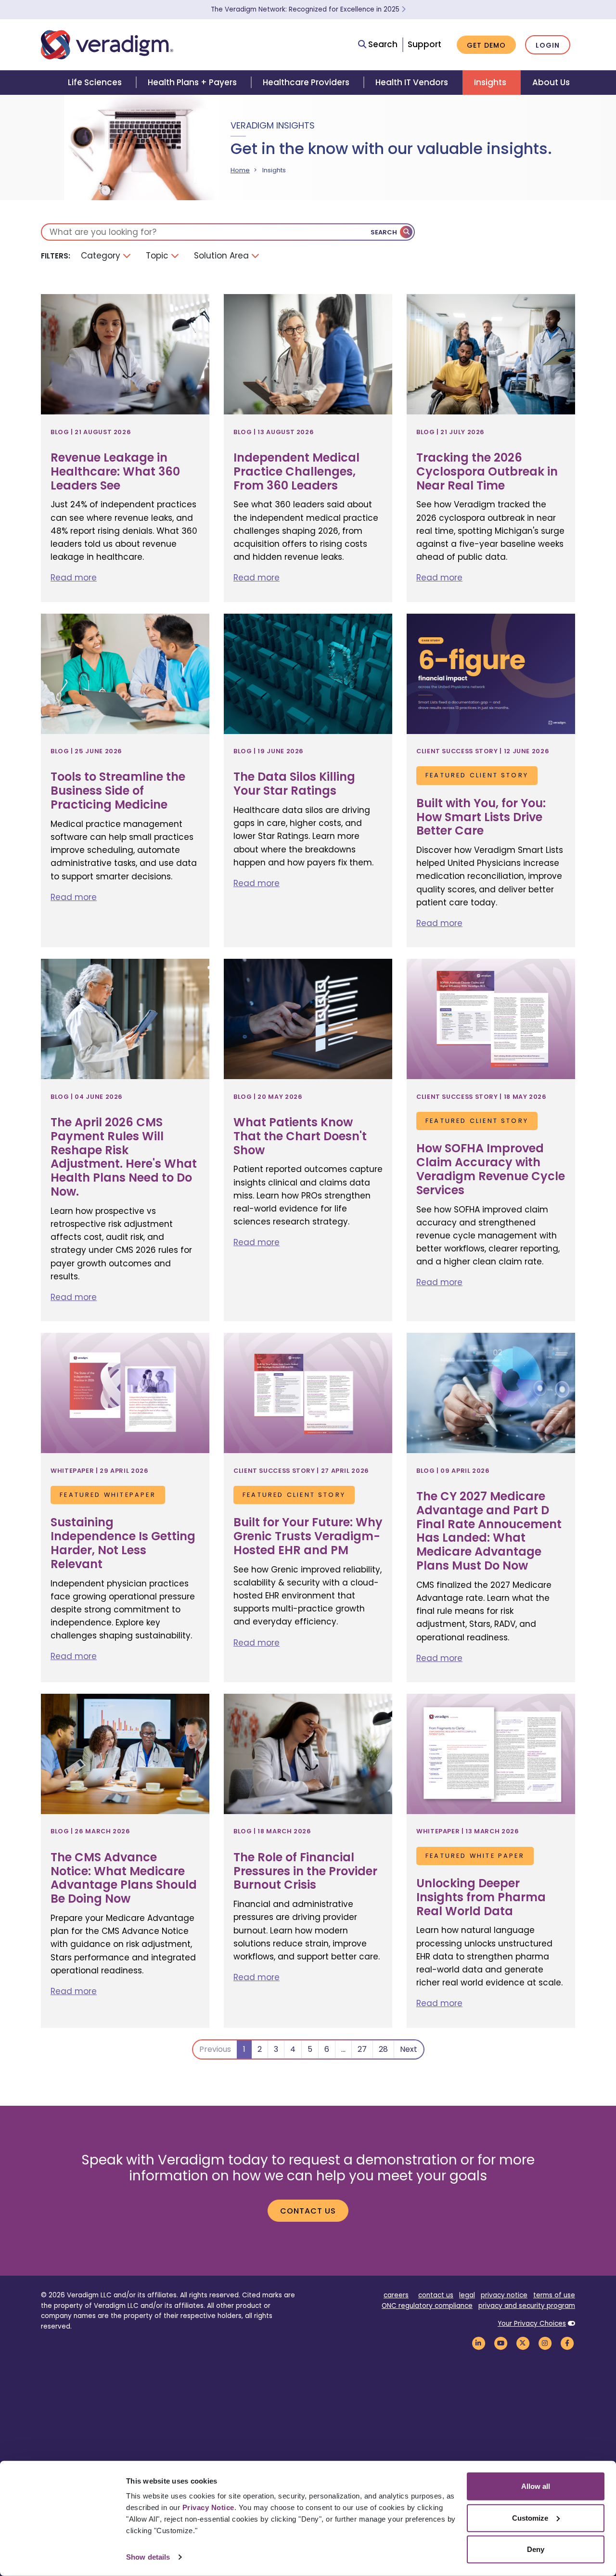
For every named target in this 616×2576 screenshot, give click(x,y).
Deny (536, 2549)
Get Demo (486, 45)
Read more (74, 578)
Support (424, 44)
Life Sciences (95, 82)
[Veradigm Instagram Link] (545, 2343)
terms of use (554, 2295)
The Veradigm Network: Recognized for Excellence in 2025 (306, 9)
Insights (490, 82)
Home (240, 170)
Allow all (536, 2486)
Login (548, 45)
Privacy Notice (208, 2507)
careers (396, 2295)
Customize (530, 2518)
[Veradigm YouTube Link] (500, 2343)
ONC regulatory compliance (427, 2306)
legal (467, 2295)
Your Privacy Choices (532, 2324)
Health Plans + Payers (192, 82)
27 (362, 2049)
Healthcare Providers (306, 82)
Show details (148, 2557)
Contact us (308, 2211)
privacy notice (504, 2295)
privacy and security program (527, 2306)
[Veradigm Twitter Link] (523, 2343)
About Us (551, 82)
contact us (436, 2295)
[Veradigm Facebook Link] (567, 2343)
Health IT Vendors (412, 82)
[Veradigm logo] (107, 45)
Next (409, 2049)
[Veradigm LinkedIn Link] (478, 2343)
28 (383, 2049)
